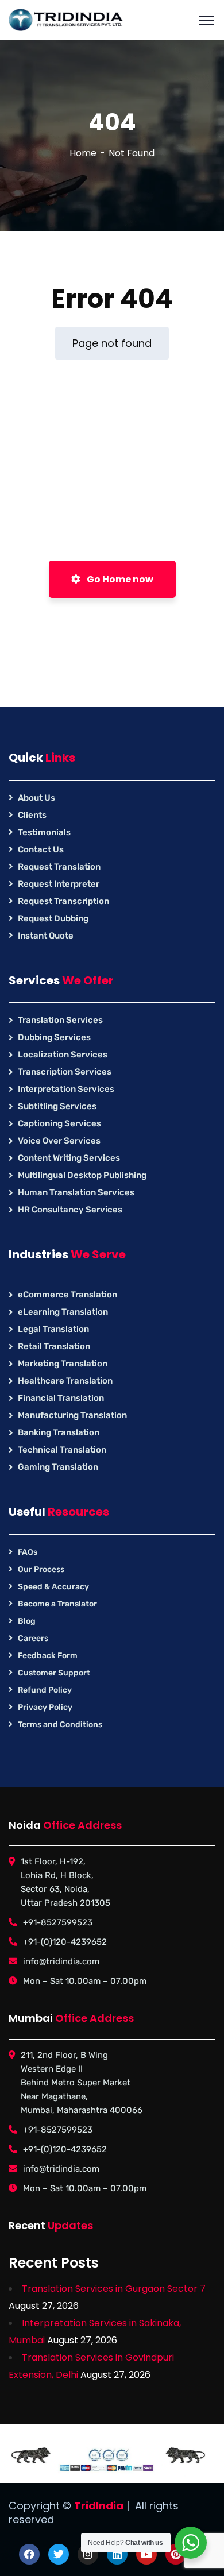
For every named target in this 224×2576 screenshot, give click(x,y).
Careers (33, 1638)
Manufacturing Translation (72, 1415)
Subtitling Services (57, 1106)
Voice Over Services (59, 1141)
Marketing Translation (63, 1364)
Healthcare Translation (65, 1381)
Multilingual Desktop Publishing (82, 1175)
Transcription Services (65, 1072)
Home (83, 153)
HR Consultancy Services (70, 1210)
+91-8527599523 (58, 1922)
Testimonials (44, 832)
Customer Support (54, 1673)
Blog (27, 1621)
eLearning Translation (63, 1312)
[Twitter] (59, 2554)
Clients (32, 815)
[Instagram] (88, 2554)
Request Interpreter (59, 884)
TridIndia (99, 2506)
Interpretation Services (66, 1089)
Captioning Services (59, 1123)
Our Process (41, 1569)
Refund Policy (45, 1690)
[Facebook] (29, 2554)
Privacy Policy (45, 1707)
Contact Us (41, 849)
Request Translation (59, 867)
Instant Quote (46, 936)
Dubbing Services (54, 1037)
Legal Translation (53, 1329)
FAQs (28, 1552)
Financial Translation (61, 1398)
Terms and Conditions (60, 1725)
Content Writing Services (69, 1158)
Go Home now (119, 579)
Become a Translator (57, 1604)
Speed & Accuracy (53, 1587)
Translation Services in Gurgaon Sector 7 (114, 2289)
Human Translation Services (76, 1192)
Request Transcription (63, 901)
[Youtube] (146, 2554)
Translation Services (60, 1020)
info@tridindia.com (61, 1961)
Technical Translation (62, 1450)
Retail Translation (54, 1346)
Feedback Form (48, 1656)
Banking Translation (59, 1432)
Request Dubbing (53, 918)
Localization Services (63, 1055)
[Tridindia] (66, 19)
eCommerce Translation (67, 1295)
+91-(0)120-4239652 (65, 1942)
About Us (36, 798)
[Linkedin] (117, 2554)
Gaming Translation (58, 1467)
